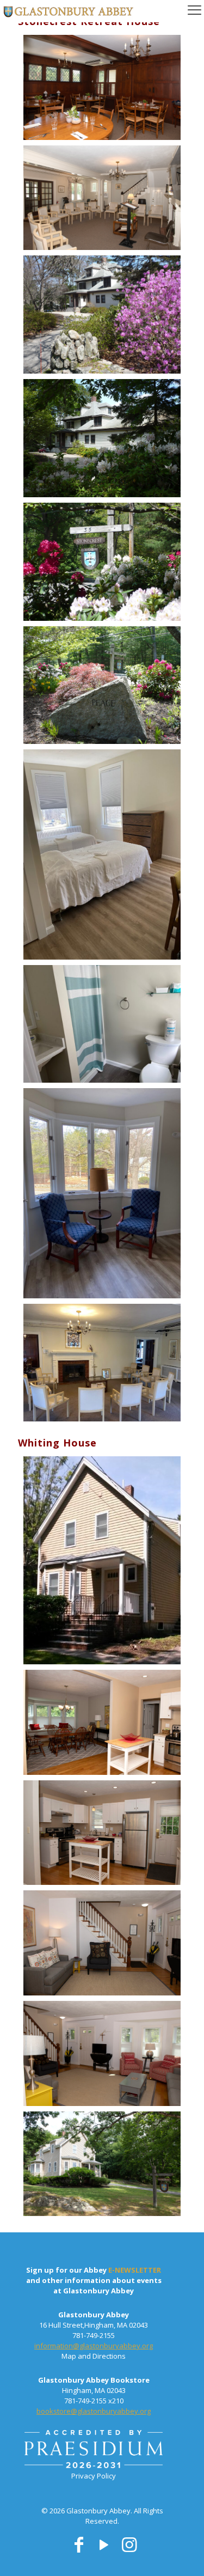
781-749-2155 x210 (94, 2401)
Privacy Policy (94, 2476)
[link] (94, 2450)
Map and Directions (94, 2356)
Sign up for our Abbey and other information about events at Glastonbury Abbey (94, 2280)
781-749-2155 (94, 2335)
